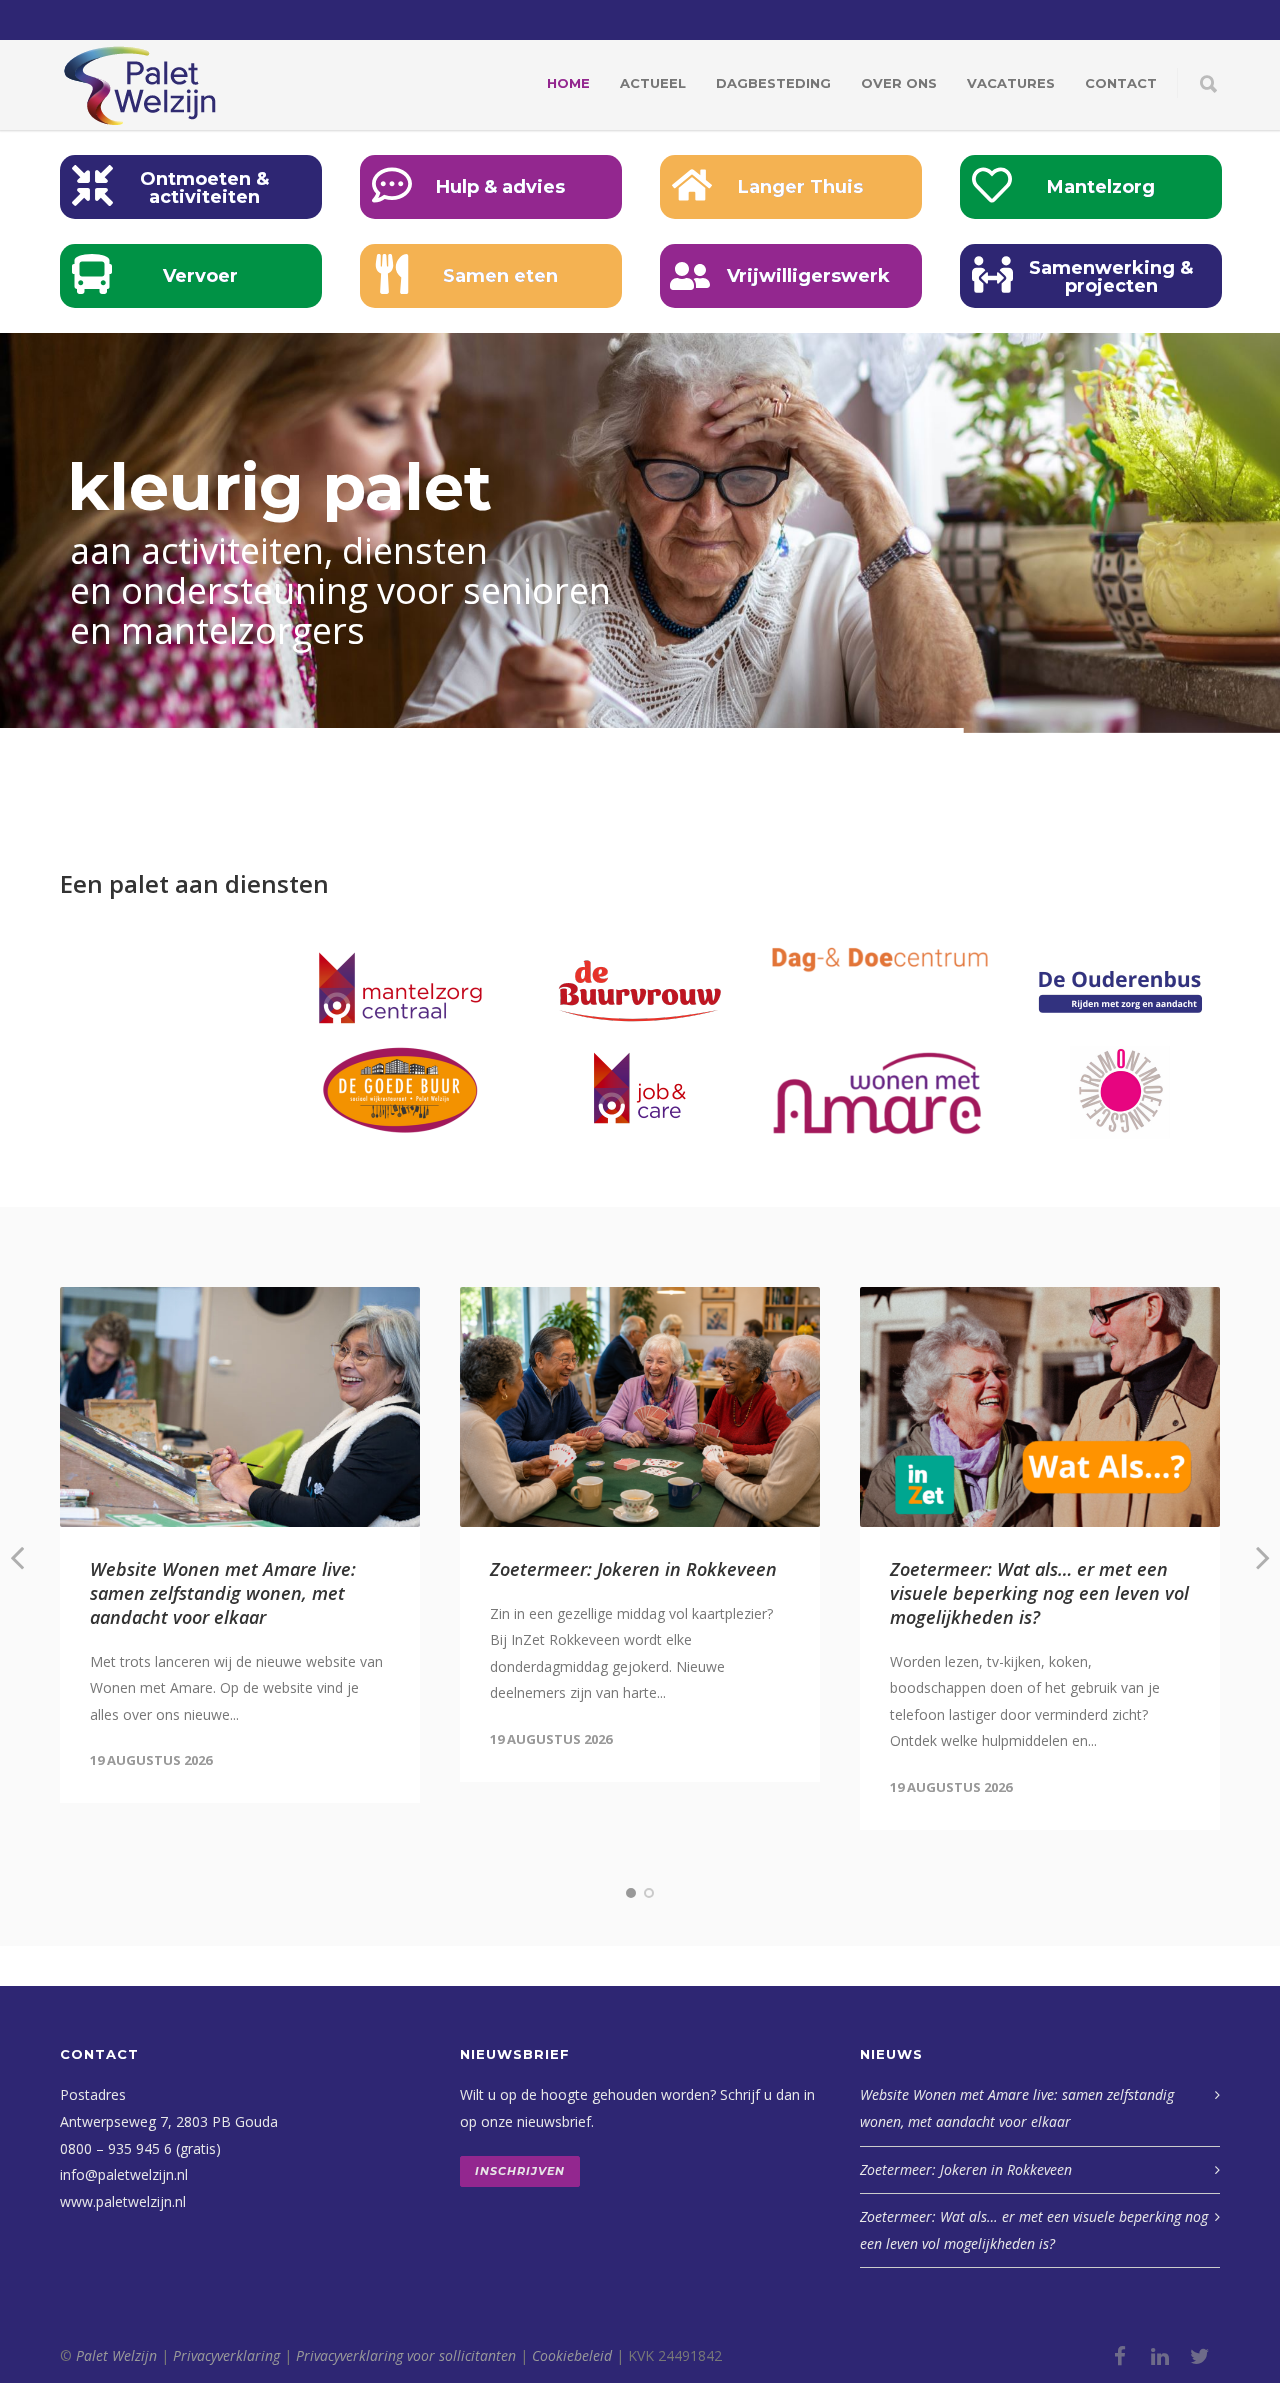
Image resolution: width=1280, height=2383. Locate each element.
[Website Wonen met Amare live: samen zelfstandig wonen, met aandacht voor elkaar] (240, 1407)
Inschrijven (520, 2171)
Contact (1121, 83)
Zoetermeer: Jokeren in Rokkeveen (633, 1569)
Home (568, 83)
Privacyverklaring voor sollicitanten (406, 2355)
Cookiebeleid (572, 2355)
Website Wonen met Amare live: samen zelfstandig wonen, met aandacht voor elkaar (223, 1593)
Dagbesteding (773, 83)
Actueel (653, 83)
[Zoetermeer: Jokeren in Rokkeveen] (640, 1407)
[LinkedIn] (1160, 2356)
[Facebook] (1120, 2356)
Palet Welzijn (116, 2355)
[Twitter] (1200, 2356)
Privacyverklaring (226, 2355)
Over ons (899, 83)
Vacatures (1011, 83)
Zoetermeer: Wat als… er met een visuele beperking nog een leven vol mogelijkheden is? (1039, 1593)
